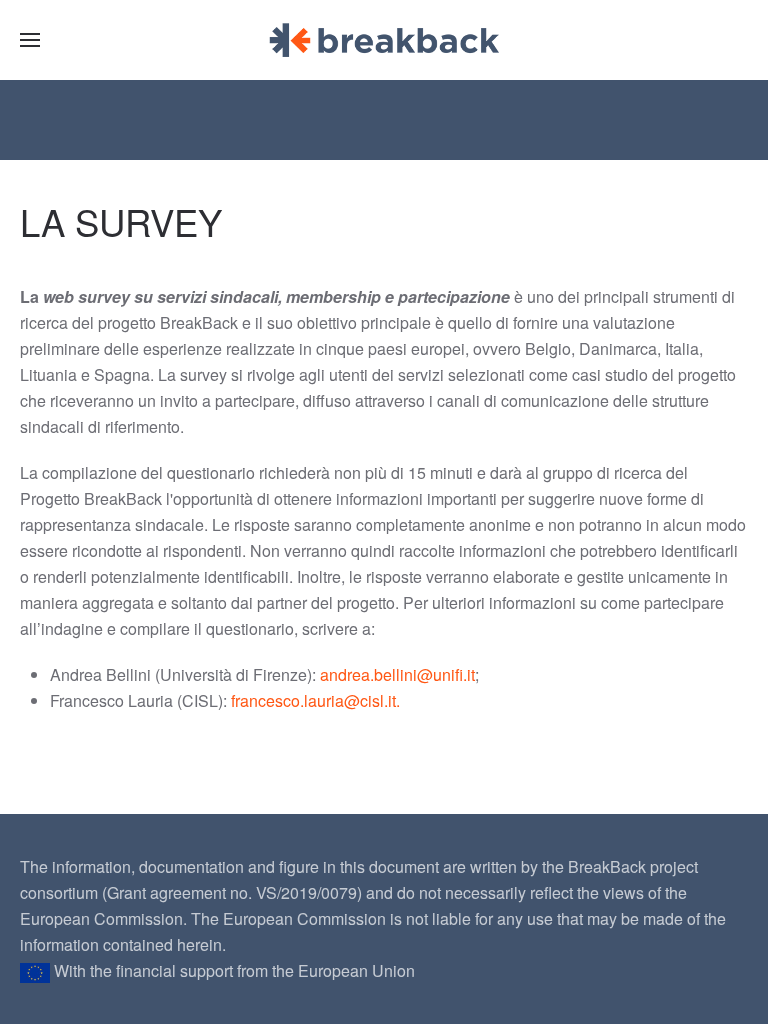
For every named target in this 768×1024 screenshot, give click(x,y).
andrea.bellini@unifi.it (397, 674)
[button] (30, 40)
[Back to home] (384, 40)
